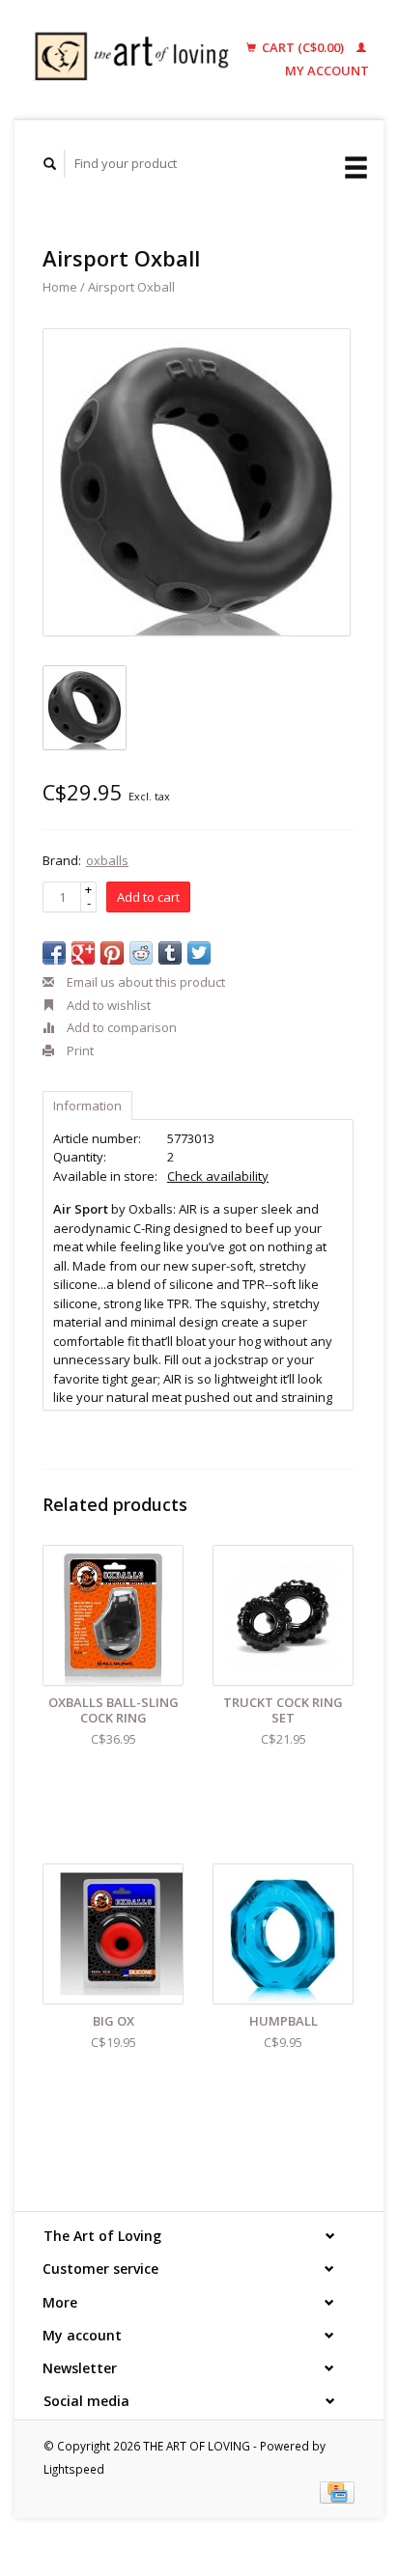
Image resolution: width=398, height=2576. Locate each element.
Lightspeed (74, 2469)
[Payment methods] (337, 2491)
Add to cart (148, 897)
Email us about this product (144, 982)
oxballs (107, 860)
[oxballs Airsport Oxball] (197, 482)
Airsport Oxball (131, 287)
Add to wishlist (107, 1005)
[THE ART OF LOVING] (137, 59)
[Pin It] (112, 953)
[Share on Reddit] (141, 953)
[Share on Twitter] (199, 953)
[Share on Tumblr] (170, 953)
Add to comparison (120, 1027)
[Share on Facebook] (54, 953)
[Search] (50, 164)
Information (87, 1106)
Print (79, 1050)
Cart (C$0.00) (303, 47)
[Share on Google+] (83, 953)
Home (60, 287)
